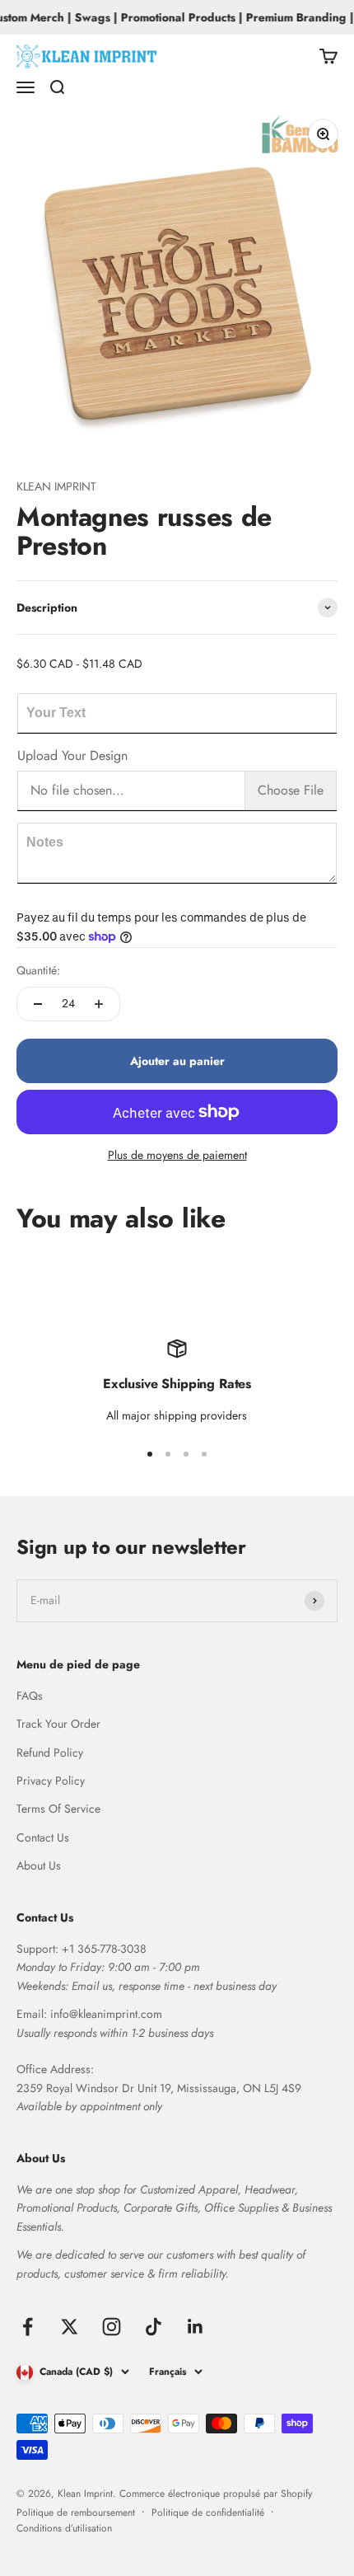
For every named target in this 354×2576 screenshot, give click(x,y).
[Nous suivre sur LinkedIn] (196, 2327)
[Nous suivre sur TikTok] (154, 2327)
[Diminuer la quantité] (38, 1004)
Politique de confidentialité (208, 2513)
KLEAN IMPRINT (56, 486)
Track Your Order (58, 1724)
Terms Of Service (58, 1809)
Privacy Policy (51, 1781)
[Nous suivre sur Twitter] (70, 2327)
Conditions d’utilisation (64, 2528)
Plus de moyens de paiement (177, 1155)
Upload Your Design (72, 755)
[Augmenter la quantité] (99, 1004)
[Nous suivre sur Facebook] (28, 2327)
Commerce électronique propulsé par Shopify (216, 2494)
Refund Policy (50, 1753)
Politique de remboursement (76, 2513)
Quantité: (38, 970)
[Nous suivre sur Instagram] (112, 2327)
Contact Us (43, 1837)
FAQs (30, 1696)
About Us (39, 1865)
